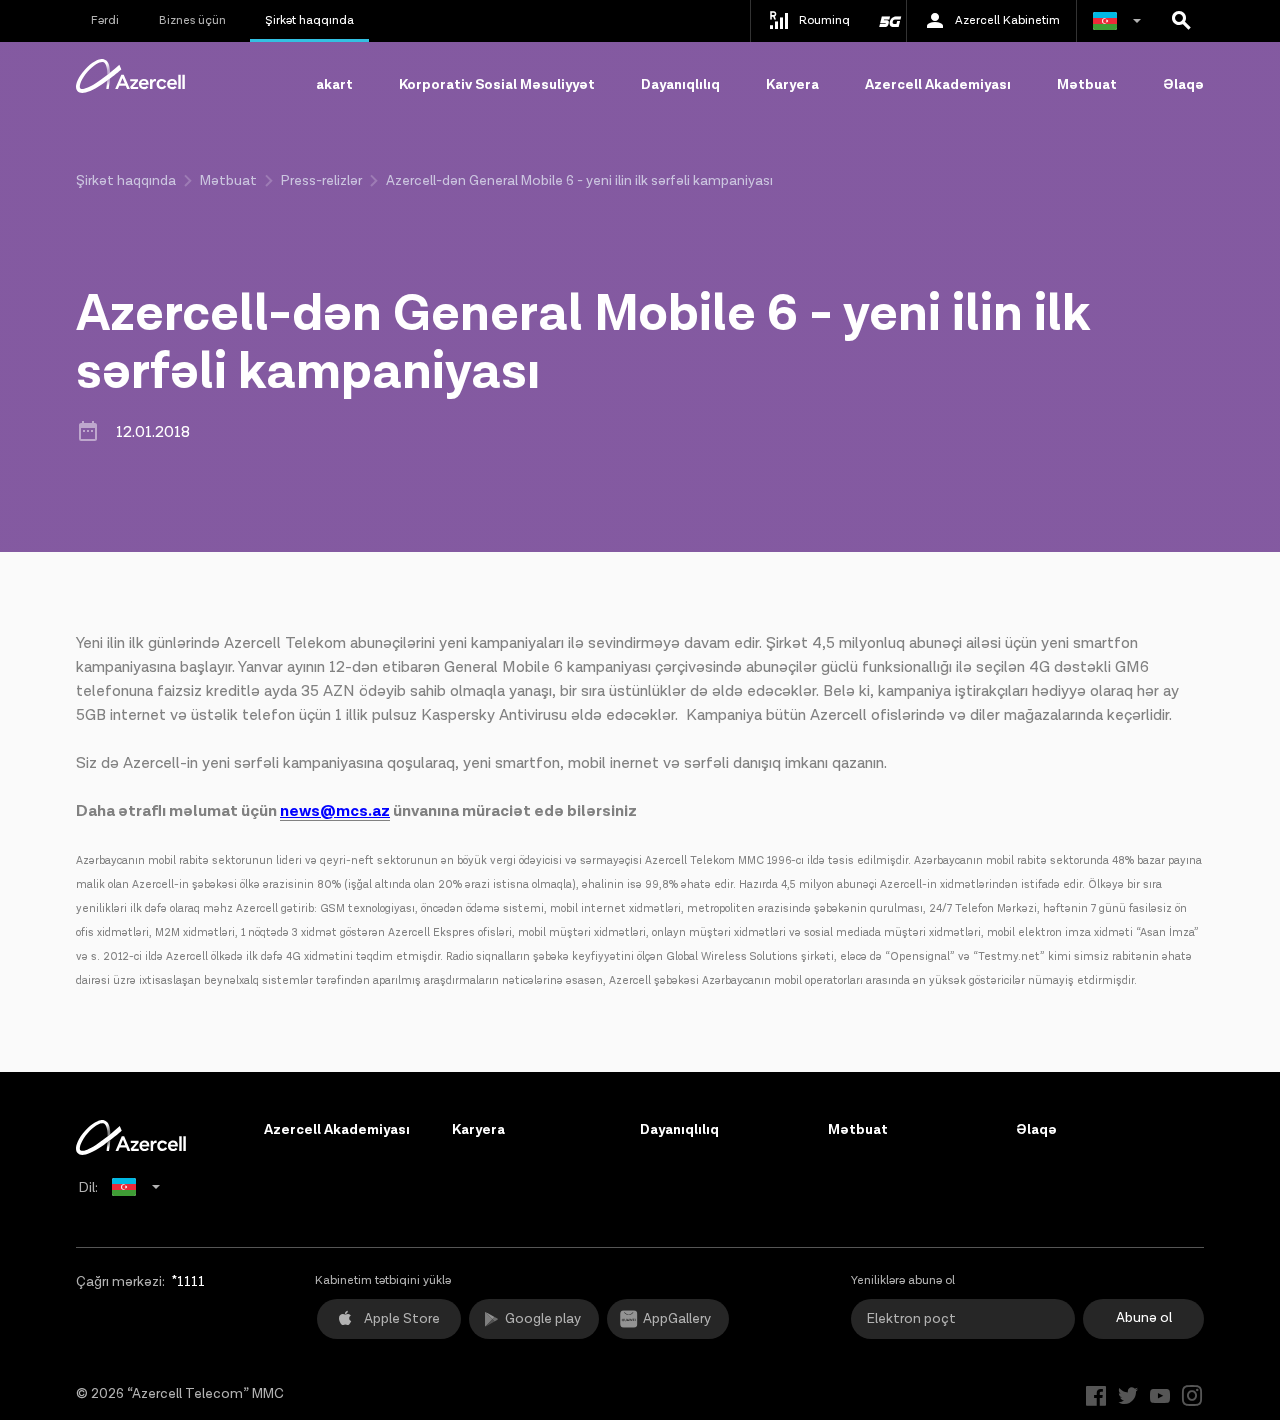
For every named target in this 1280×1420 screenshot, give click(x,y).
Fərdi (105, 20)
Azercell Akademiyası (938, 85)
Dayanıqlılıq (680, 85)
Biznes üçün (192, 20)
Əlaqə (1183, 85)
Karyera (792, 85)
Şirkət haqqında (309, 20)
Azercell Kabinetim (1007, 20)
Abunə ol (1144, 1318)
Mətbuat (1087, 85)
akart (334, 85)
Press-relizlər (321, 181)
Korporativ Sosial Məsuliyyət (497, 85)
